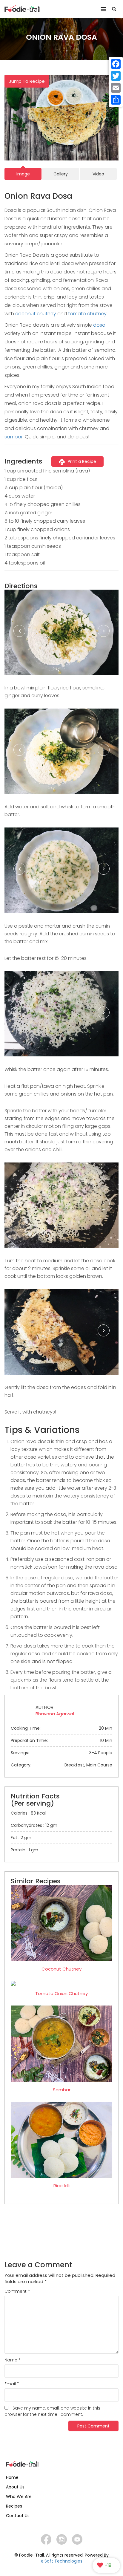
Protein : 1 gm (24, 1850)
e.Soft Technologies (62, 2561)
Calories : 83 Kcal (28, 1813)
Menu (103, 7)
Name (13, 2360)
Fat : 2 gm (21, 1838)
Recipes (14, 2506)
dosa (99, 325)
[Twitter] (116, 76)
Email (12, 2384)
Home (12, 2477)
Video (98, 174)
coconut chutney (36, 314)
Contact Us (18, 2516)
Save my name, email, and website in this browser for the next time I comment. (52, 2411)
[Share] (116, 100)
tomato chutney (87, 314)
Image (23, 174)
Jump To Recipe (27, 81)
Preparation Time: (61, 1740)
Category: (61, 1765)
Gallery (61, 174)
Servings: (61, 1753)
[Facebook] (116, 64)
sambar (14, 437)
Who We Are (19, 2497)
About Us (15, 2487)
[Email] (116, 88)
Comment (17, 2291)
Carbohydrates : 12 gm (34, 1825)
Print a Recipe (82, 461)
